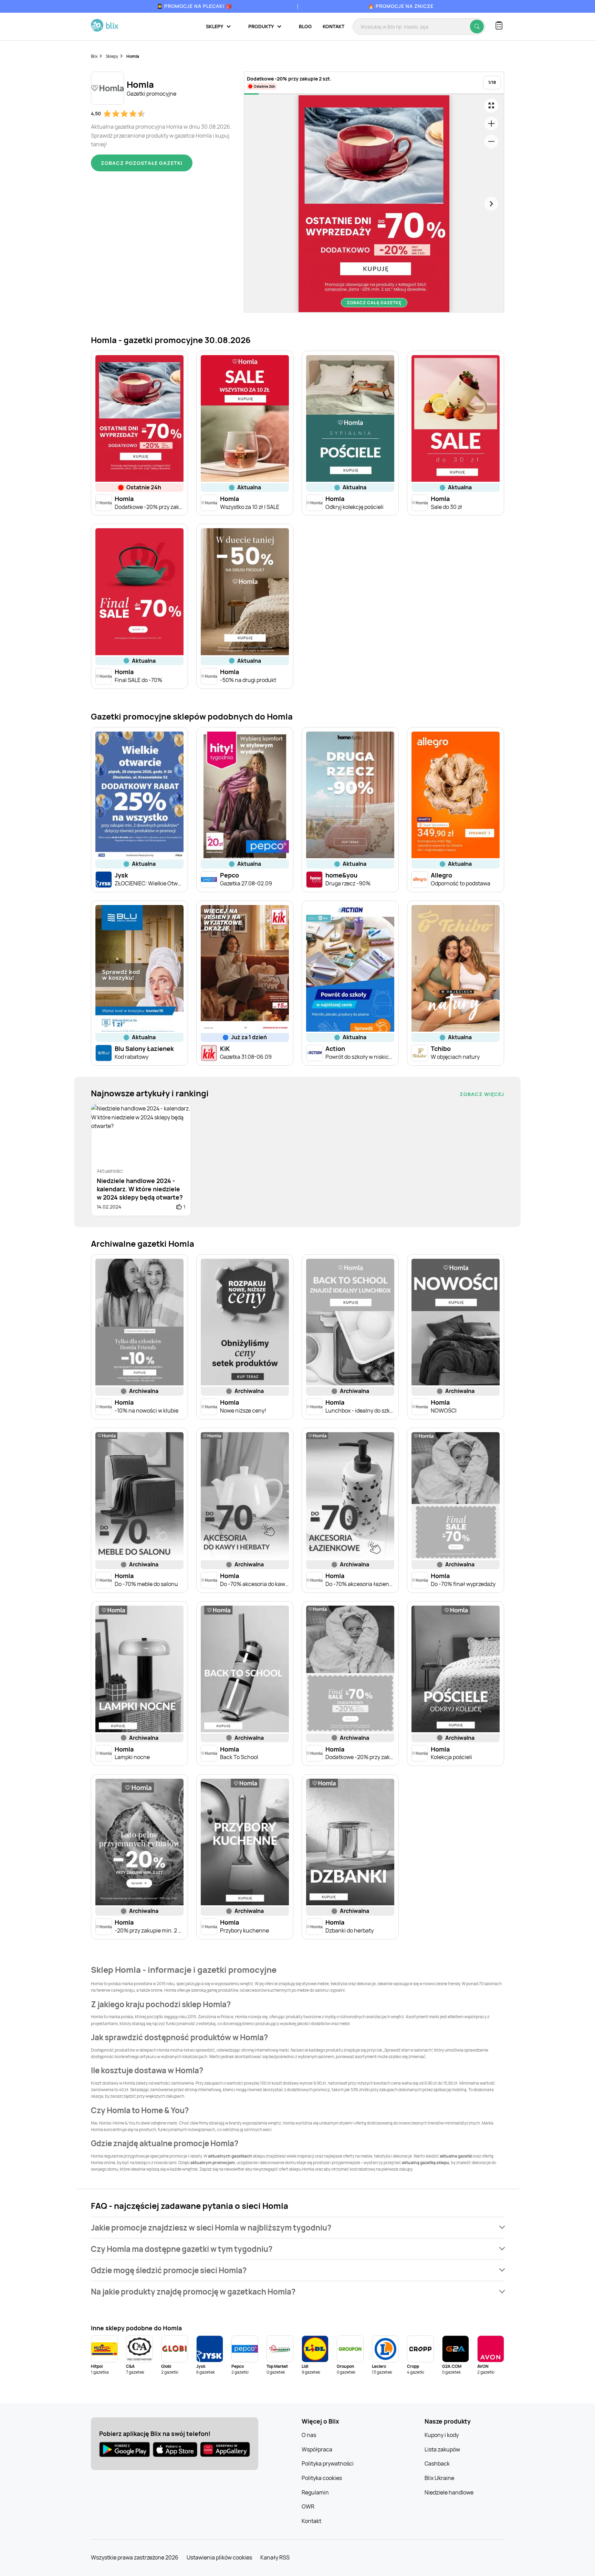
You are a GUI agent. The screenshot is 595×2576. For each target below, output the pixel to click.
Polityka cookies (322, 2478)
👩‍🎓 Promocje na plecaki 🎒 (194, 6)
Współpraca (317, 2449)
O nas (309, 2435)
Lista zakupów (442, 2449)
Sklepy (112, 56)
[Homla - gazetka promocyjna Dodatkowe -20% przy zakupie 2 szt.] (374, 204)
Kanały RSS (275, 2557)
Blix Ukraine (439, 2478)
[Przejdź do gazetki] (491, 106)
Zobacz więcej (482, 1094)
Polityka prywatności (328, 2463)
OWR (308, 2506)
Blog (305, 26)
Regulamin (315, 2492)
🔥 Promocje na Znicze (401, 6)
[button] (297, 2228)
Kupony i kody (442, 2435)
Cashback (437, 2463)
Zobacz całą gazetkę (374, 303)
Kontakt (333, 26)
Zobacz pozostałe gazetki (142, 163)
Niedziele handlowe (449, 2492)
